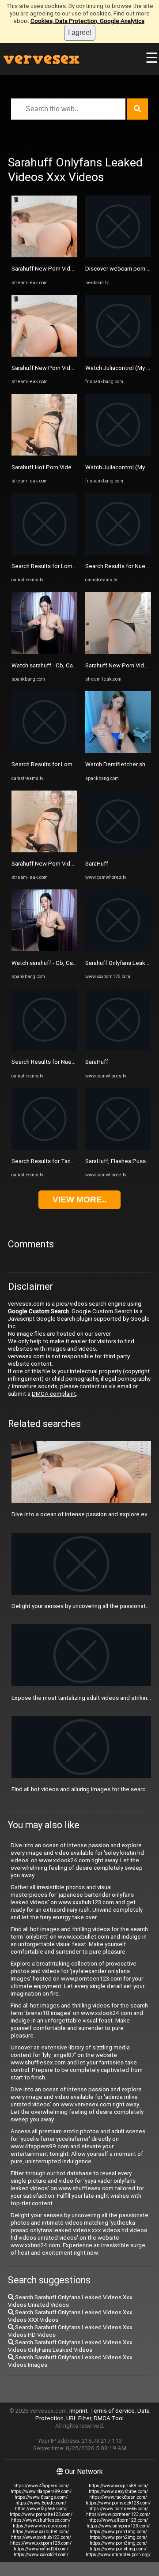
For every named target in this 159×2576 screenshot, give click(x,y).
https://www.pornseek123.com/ (118, 2503)
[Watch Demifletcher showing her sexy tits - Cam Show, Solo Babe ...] (118, 751)
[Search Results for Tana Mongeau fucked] (44, 1148)
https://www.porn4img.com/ (118, 2549)
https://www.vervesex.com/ (41, 2526)
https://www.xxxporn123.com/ (41, 2543)
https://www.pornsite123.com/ (41, 2514)
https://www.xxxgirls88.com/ (118, 2486)
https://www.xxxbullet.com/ (41, 2532)
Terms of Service (112, 2411)
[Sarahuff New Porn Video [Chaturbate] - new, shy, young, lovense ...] (44, 255)
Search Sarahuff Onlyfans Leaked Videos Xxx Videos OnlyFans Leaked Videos (70, 2346)
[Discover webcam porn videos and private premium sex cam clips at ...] (118, 255)
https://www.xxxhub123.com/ (41, 2537)
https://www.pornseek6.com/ (118, 2509)
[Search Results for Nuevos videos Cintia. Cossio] (44, 1049)
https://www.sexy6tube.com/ (118, 2491)
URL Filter (79, 2418)
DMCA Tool (109, 2418)
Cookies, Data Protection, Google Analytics (87, 21)
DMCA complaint (54, 1394)
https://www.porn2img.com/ (118, 2537)
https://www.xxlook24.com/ (41, 2555)
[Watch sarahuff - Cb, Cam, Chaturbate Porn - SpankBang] (44, 652)
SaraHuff (97, 864)
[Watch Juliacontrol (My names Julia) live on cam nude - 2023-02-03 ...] (118, 355)
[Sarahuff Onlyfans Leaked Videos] (118, 949)
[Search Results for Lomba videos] (44, 553)
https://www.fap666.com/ (41, 2509)
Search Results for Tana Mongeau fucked (66, 1161)
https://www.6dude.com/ (41, 2503)
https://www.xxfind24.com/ (41, 2549)
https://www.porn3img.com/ (118, 2543)
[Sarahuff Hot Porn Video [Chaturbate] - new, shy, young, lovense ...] (44, 454)
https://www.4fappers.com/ (41, 2486)
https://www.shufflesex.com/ (41, 2520)
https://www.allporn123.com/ (118, 2520)
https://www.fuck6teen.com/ (118, 2497)
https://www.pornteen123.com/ (118, 2514)
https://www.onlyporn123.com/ (118, 2526)
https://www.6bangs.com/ (41, 2497)
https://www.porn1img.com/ (118, 2532)
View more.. (79, 1199)
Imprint (78, 2411)
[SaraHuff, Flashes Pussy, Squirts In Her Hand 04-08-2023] (118, 1148)
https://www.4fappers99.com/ (41, 2491)
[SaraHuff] (118, 850)
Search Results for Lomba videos (55, 566)
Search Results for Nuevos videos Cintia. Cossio (74, 1062)
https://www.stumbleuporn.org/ (118, 2555)
